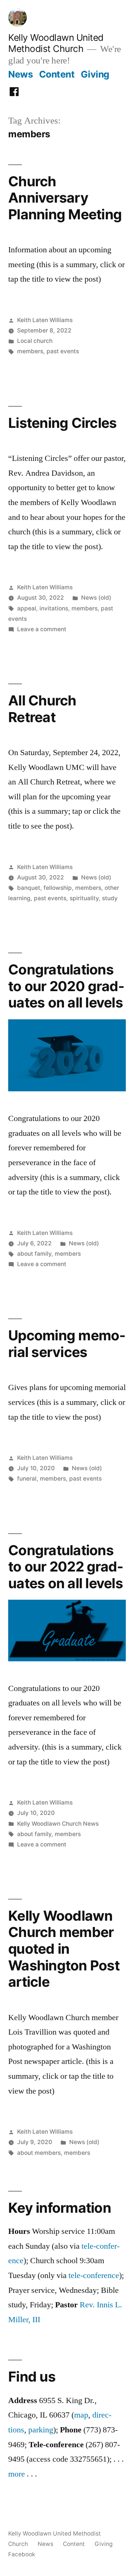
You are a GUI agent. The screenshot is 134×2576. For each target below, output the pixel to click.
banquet (29, 888)
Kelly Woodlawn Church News (58, 1824)
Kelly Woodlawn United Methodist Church (56, 43)
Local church (35, 341)
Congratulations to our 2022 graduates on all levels (66, 1567)
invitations (54, 608)
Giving (95, 74)
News (20, 74)
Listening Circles (62, 423)
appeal (27, 608)
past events (63, 351)
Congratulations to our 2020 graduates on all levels (66, 986)
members (30, 351)
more (17, 2474)
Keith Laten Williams (45, 320)
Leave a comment (42, 629)
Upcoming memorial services (67, 1344)
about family (34, 1254)
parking (41, 2430)
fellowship (58, 888)
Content (57, 74)
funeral (27, 1479)
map (81, 2415)
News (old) (96, 598)
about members (39, 2153)
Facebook (22, 2554)
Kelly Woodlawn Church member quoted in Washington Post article (64, 1949)
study (110, 898)
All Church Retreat (42, 709)
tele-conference (94, 2275)
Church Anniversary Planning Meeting (65, 198)
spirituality (84, 898)
